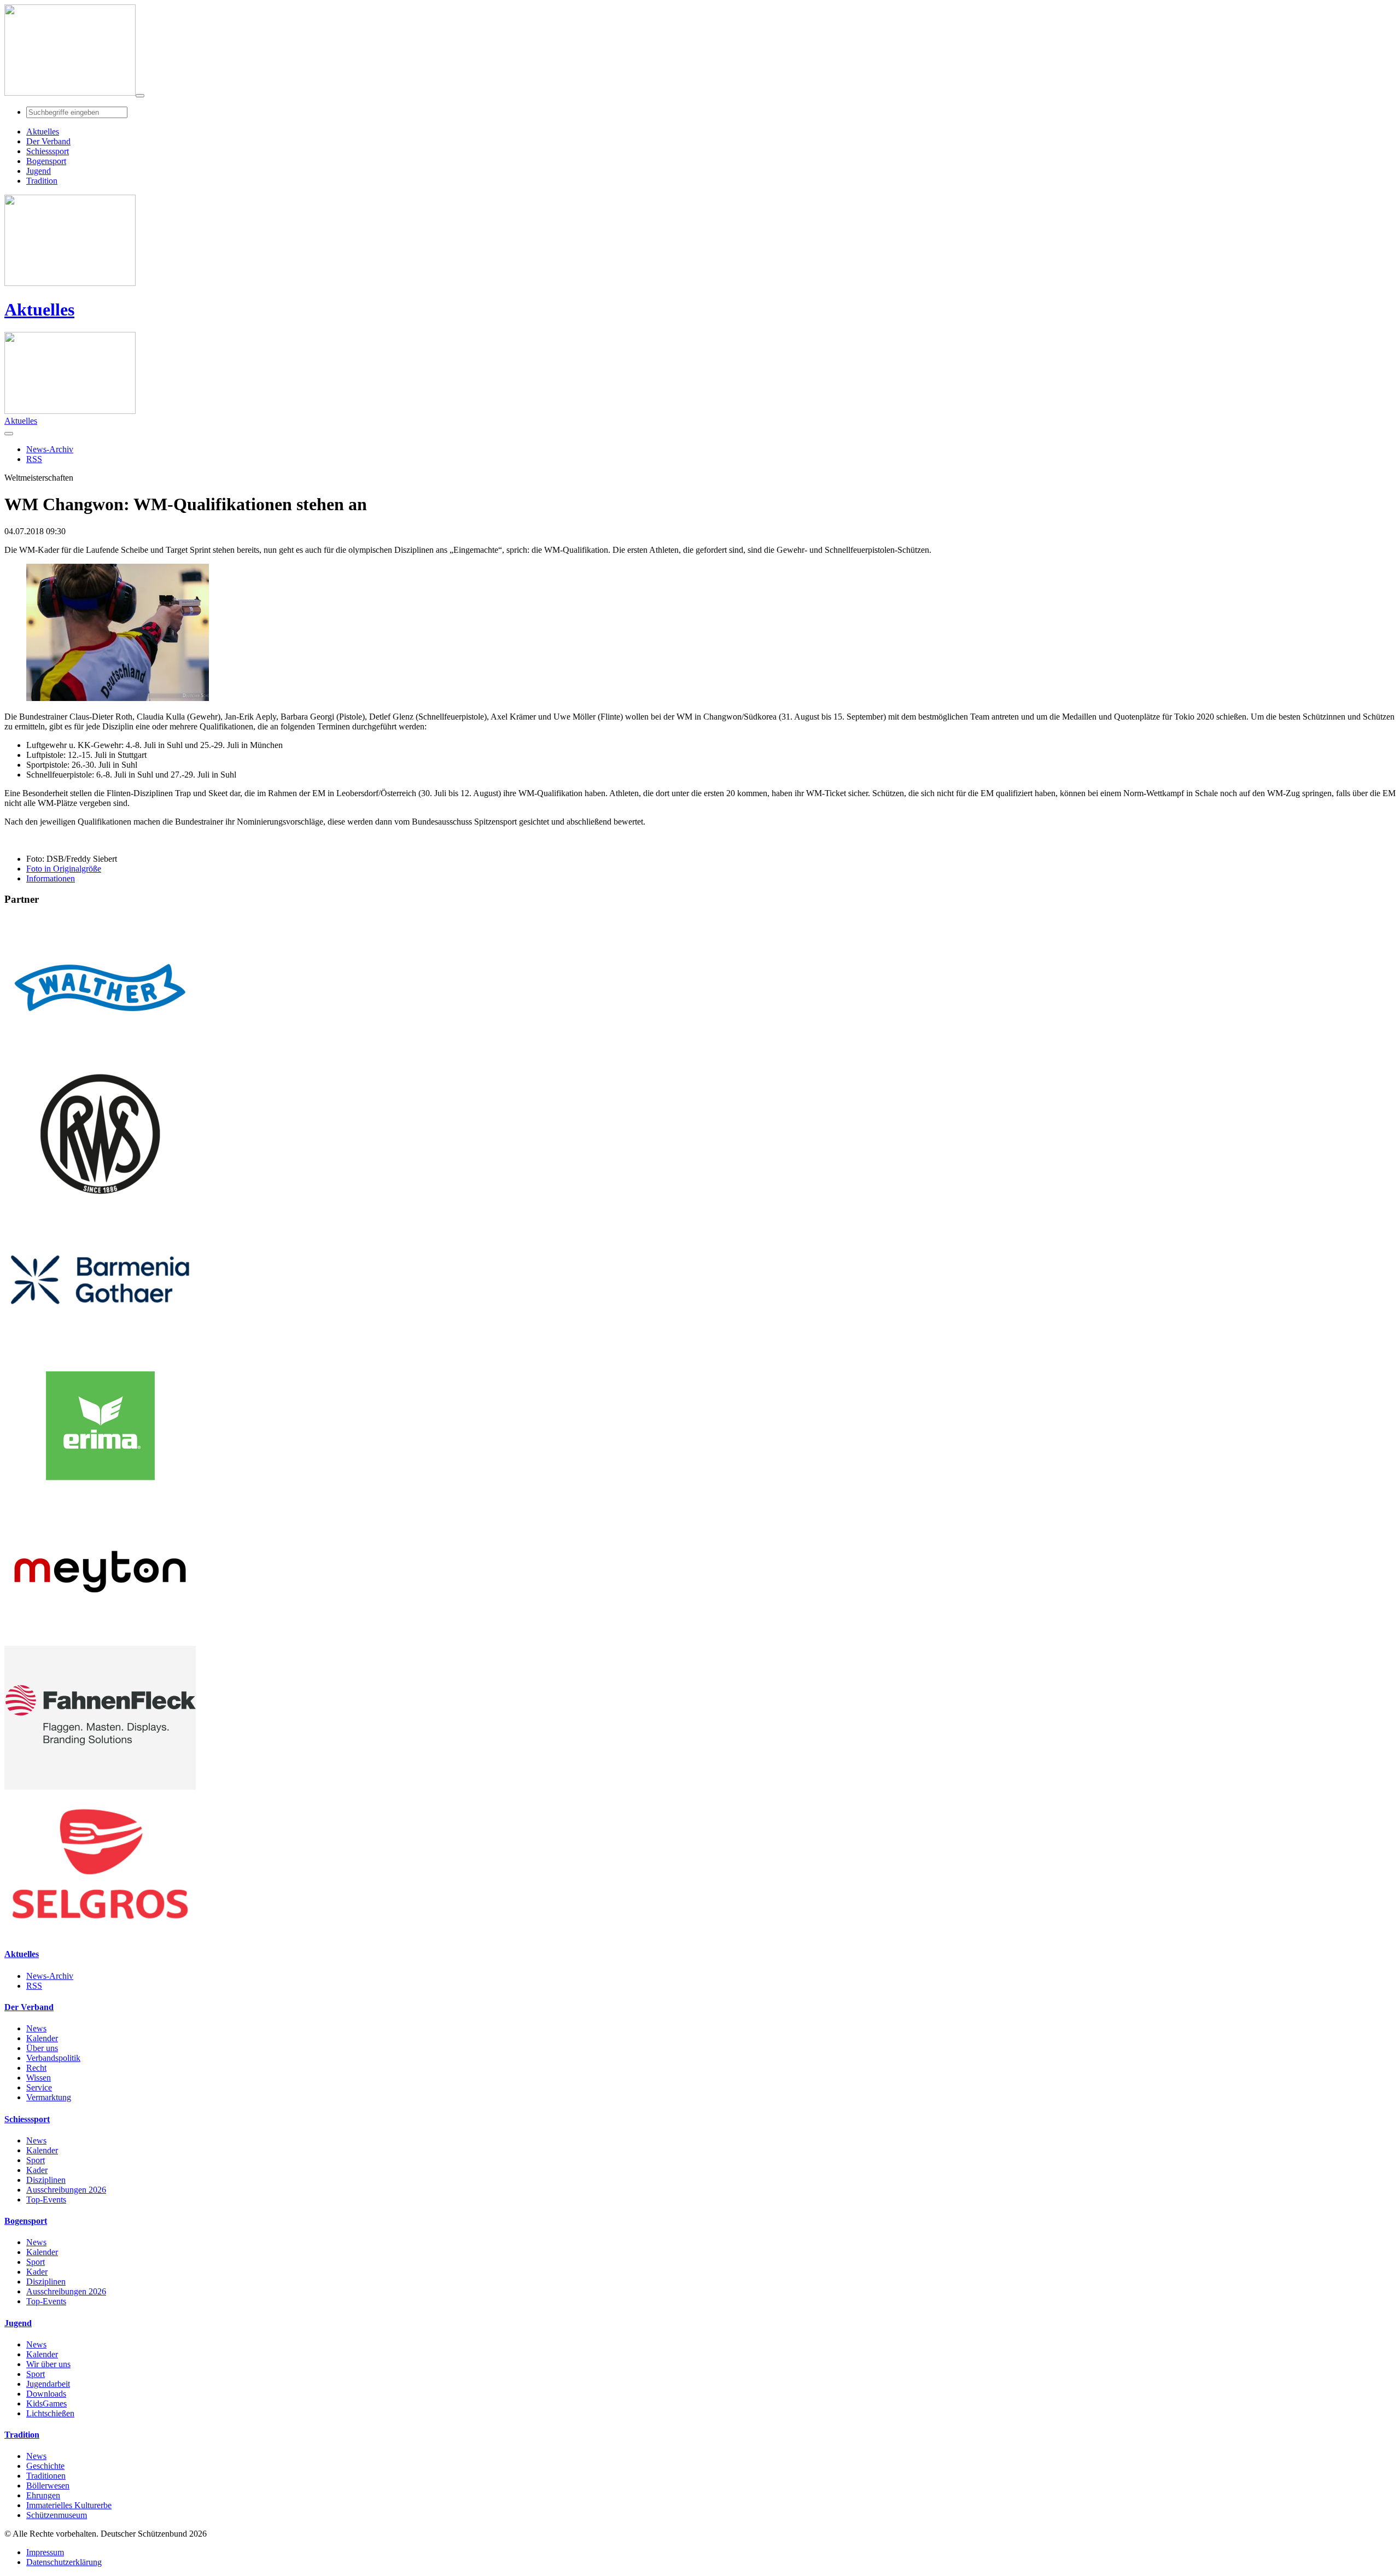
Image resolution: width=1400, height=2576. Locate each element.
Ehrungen (43, 2495)
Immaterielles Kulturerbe (69, 2505)
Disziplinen (46, 2180)
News (36, 2028)
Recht (36, 2068)
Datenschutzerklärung (64, 2562)
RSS (34, 1986)
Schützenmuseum (57, 2515)
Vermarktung (49, 2097)
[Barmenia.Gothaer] (100, 1349)
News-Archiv (50, 1976)
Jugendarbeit (48, 2384)
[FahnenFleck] (100, 1787)
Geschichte (45, 2466)
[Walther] (100, 1057)
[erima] (100, 1495)
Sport (36, 2160)
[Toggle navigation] (140, 96)
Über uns (42, 2048)
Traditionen (46, 2476)
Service (39, 2087)
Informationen (51, 878)
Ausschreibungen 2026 (66, 2190)
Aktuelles (39, 309)
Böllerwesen (48, 2486)
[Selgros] (100, 1933)
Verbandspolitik (53, 2058)
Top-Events (46, 2200)
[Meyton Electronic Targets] (100, 1641)
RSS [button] (34, 459)
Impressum (45, 2552)
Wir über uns (48, 2364)
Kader (37, 2170)
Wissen (39, 2078)
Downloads (46, 2394)
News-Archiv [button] (50, 449)
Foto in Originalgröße (64, 869)
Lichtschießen (50, 2413)
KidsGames (46, 2403)
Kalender (42, 2038)
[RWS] (100, 1203)
